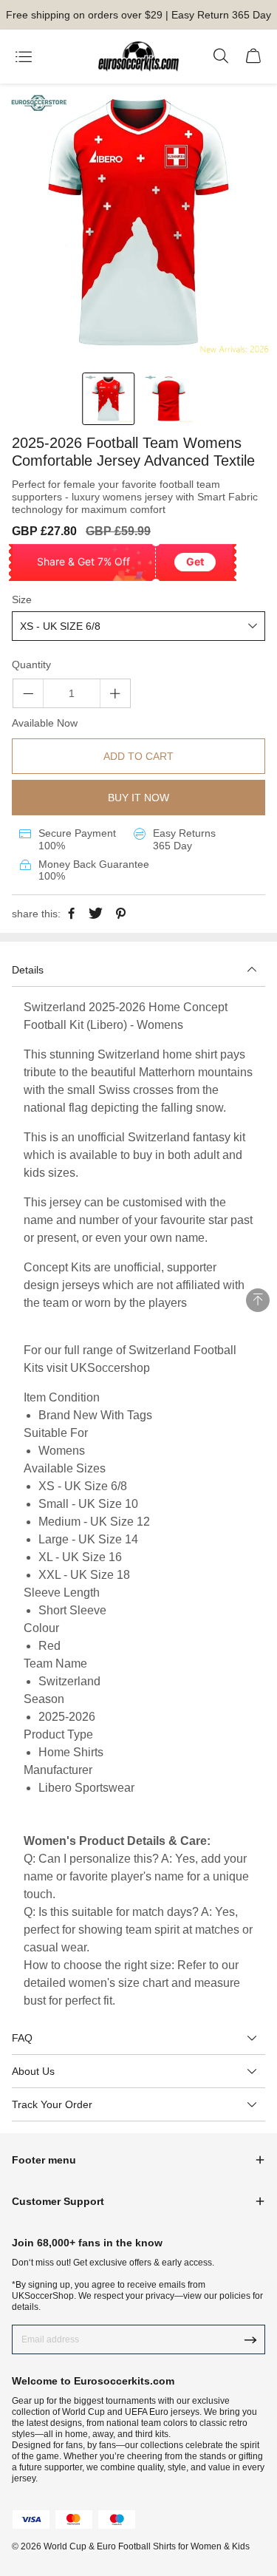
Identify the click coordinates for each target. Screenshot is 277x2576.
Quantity (31, 665)
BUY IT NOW (138, 798)
